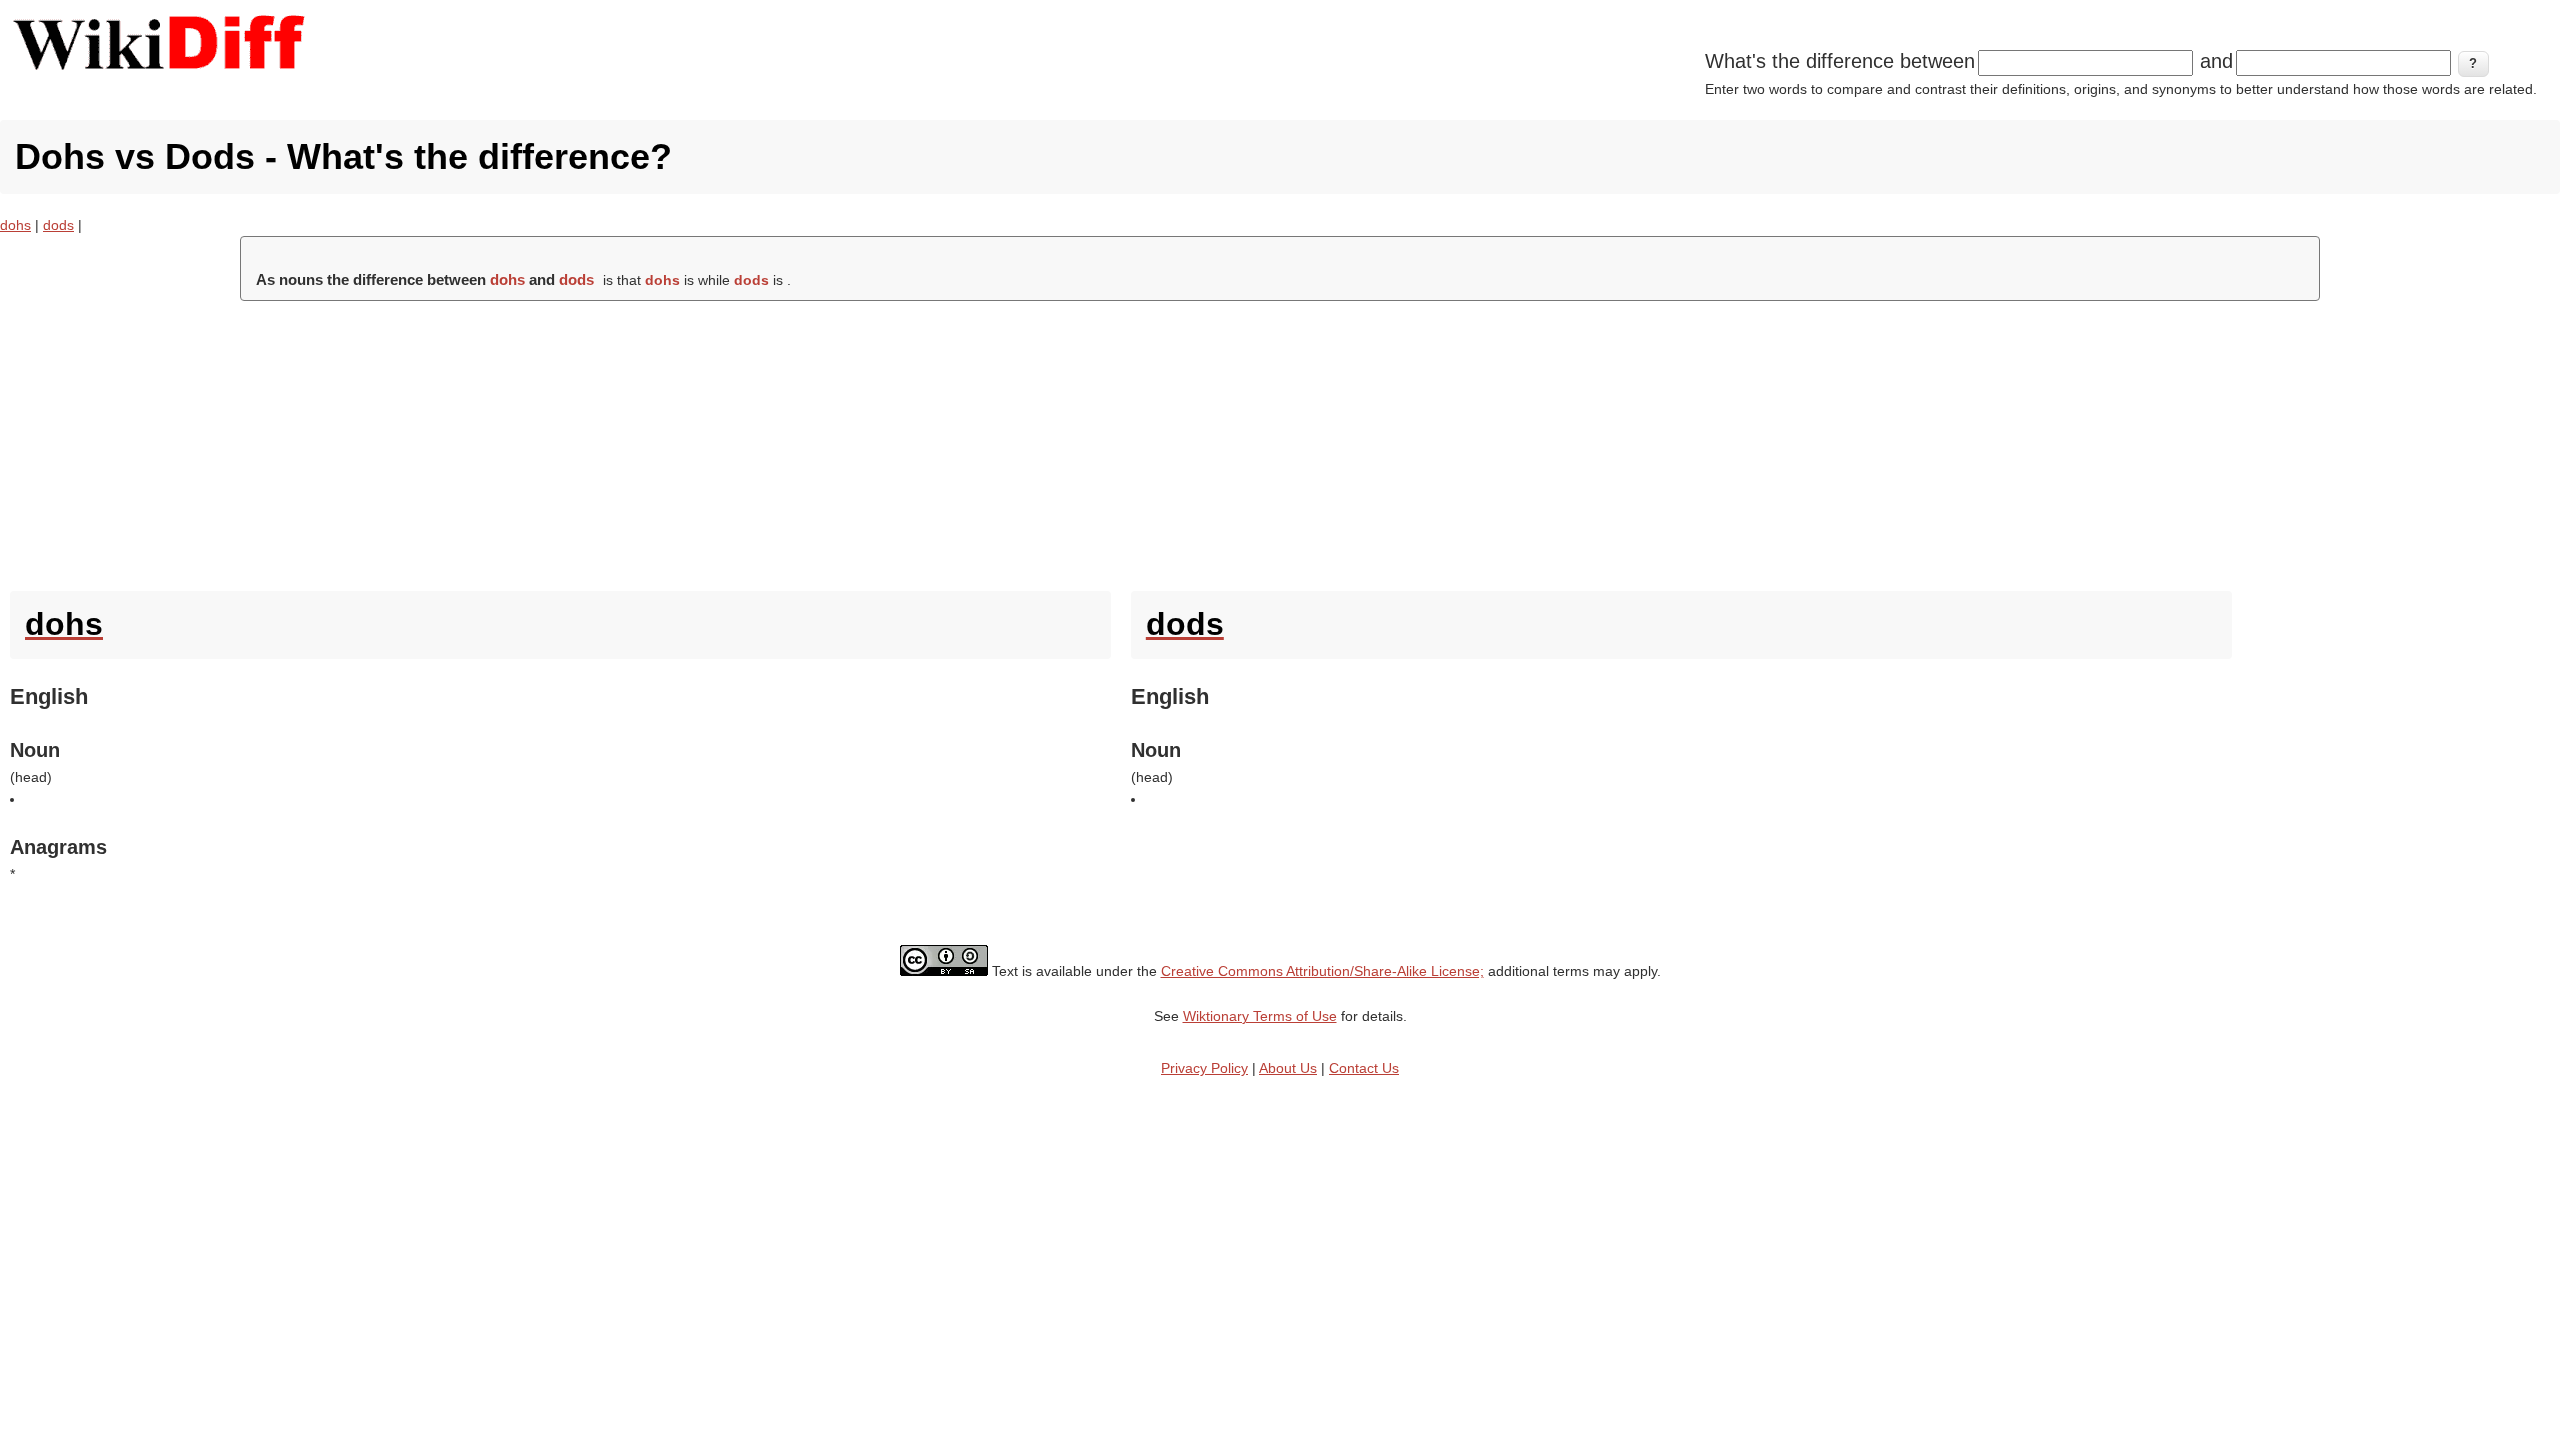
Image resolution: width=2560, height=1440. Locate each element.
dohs (15, 225)
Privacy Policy (1204, 1068)
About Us (1288, 1068)
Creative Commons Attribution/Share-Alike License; (1322, 971)
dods (58, 225)
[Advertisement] (1280, 441)
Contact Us (1364, 1068)
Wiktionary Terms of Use (1260, 1016)
